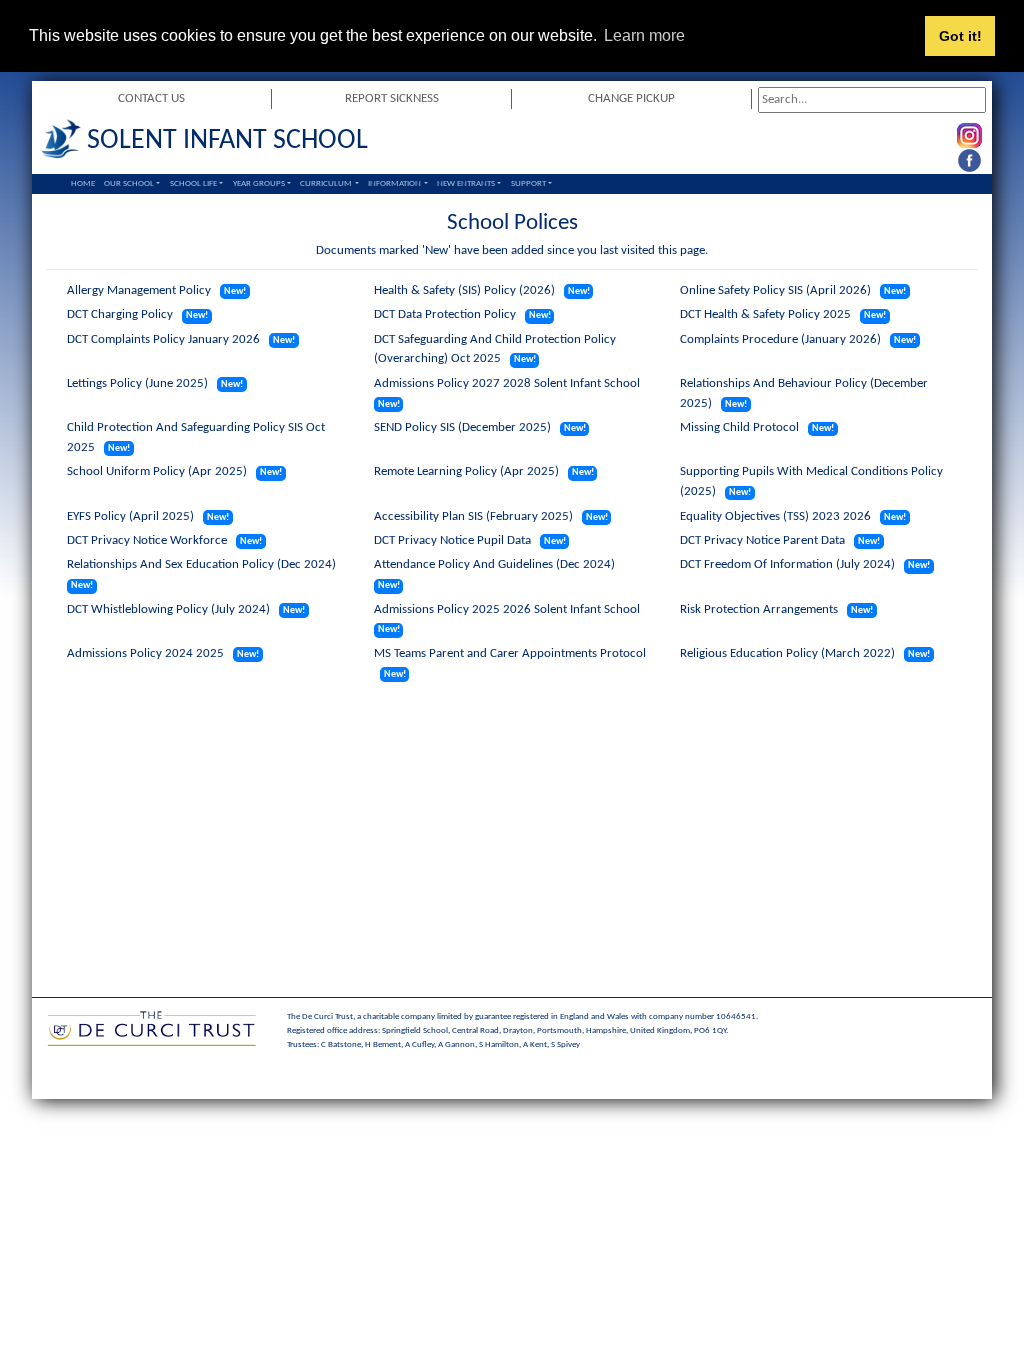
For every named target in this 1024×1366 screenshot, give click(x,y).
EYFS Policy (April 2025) (130, 516)
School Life (193, 183)
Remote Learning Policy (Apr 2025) (466, 471)
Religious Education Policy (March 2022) (787, 653)
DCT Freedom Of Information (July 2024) (787, 564)
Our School (129, 183)
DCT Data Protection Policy (445, 314)
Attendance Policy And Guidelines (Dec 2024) (494, 564)
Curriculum (326, 183)
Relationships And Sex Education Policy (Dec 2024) (201, 564)
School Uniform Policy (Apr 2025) (157, 471)
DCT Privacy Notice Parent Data (762, 540)
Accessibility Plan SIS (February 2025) (473, 516)
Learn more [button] (644, 35)
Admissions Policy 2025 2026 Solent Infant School (507, 609)
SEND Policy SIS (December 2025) (462, 427)
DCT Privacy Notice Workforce (147, 540)
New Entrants (466, 183)
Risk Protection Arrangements (759, 609)
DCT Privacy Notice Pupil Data (452, 540)
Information (394, 183)
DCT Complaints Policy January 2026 (163, 339)
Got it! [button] (960, 36)
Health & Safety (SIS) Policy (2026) (464, 290)
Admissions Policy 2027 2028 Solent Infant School (507, 383)
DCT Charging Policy (120, 314)
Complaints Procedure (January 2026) (780, 339)
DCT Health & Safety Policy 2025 (765, 314)
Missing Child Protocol (739, 427)
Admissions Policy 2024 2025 (145, 653)
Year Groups (259, 183)
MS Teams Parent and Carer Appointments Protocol (510, 653)
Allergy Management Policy (139, 290)
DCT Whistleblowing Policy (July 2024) (168, 609)
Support (528, 183)
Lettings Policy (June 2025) (137, 383)
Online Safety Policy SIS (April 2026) (775, 290)
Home (83, 183)
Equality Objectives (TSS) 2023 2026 (775, 516)
